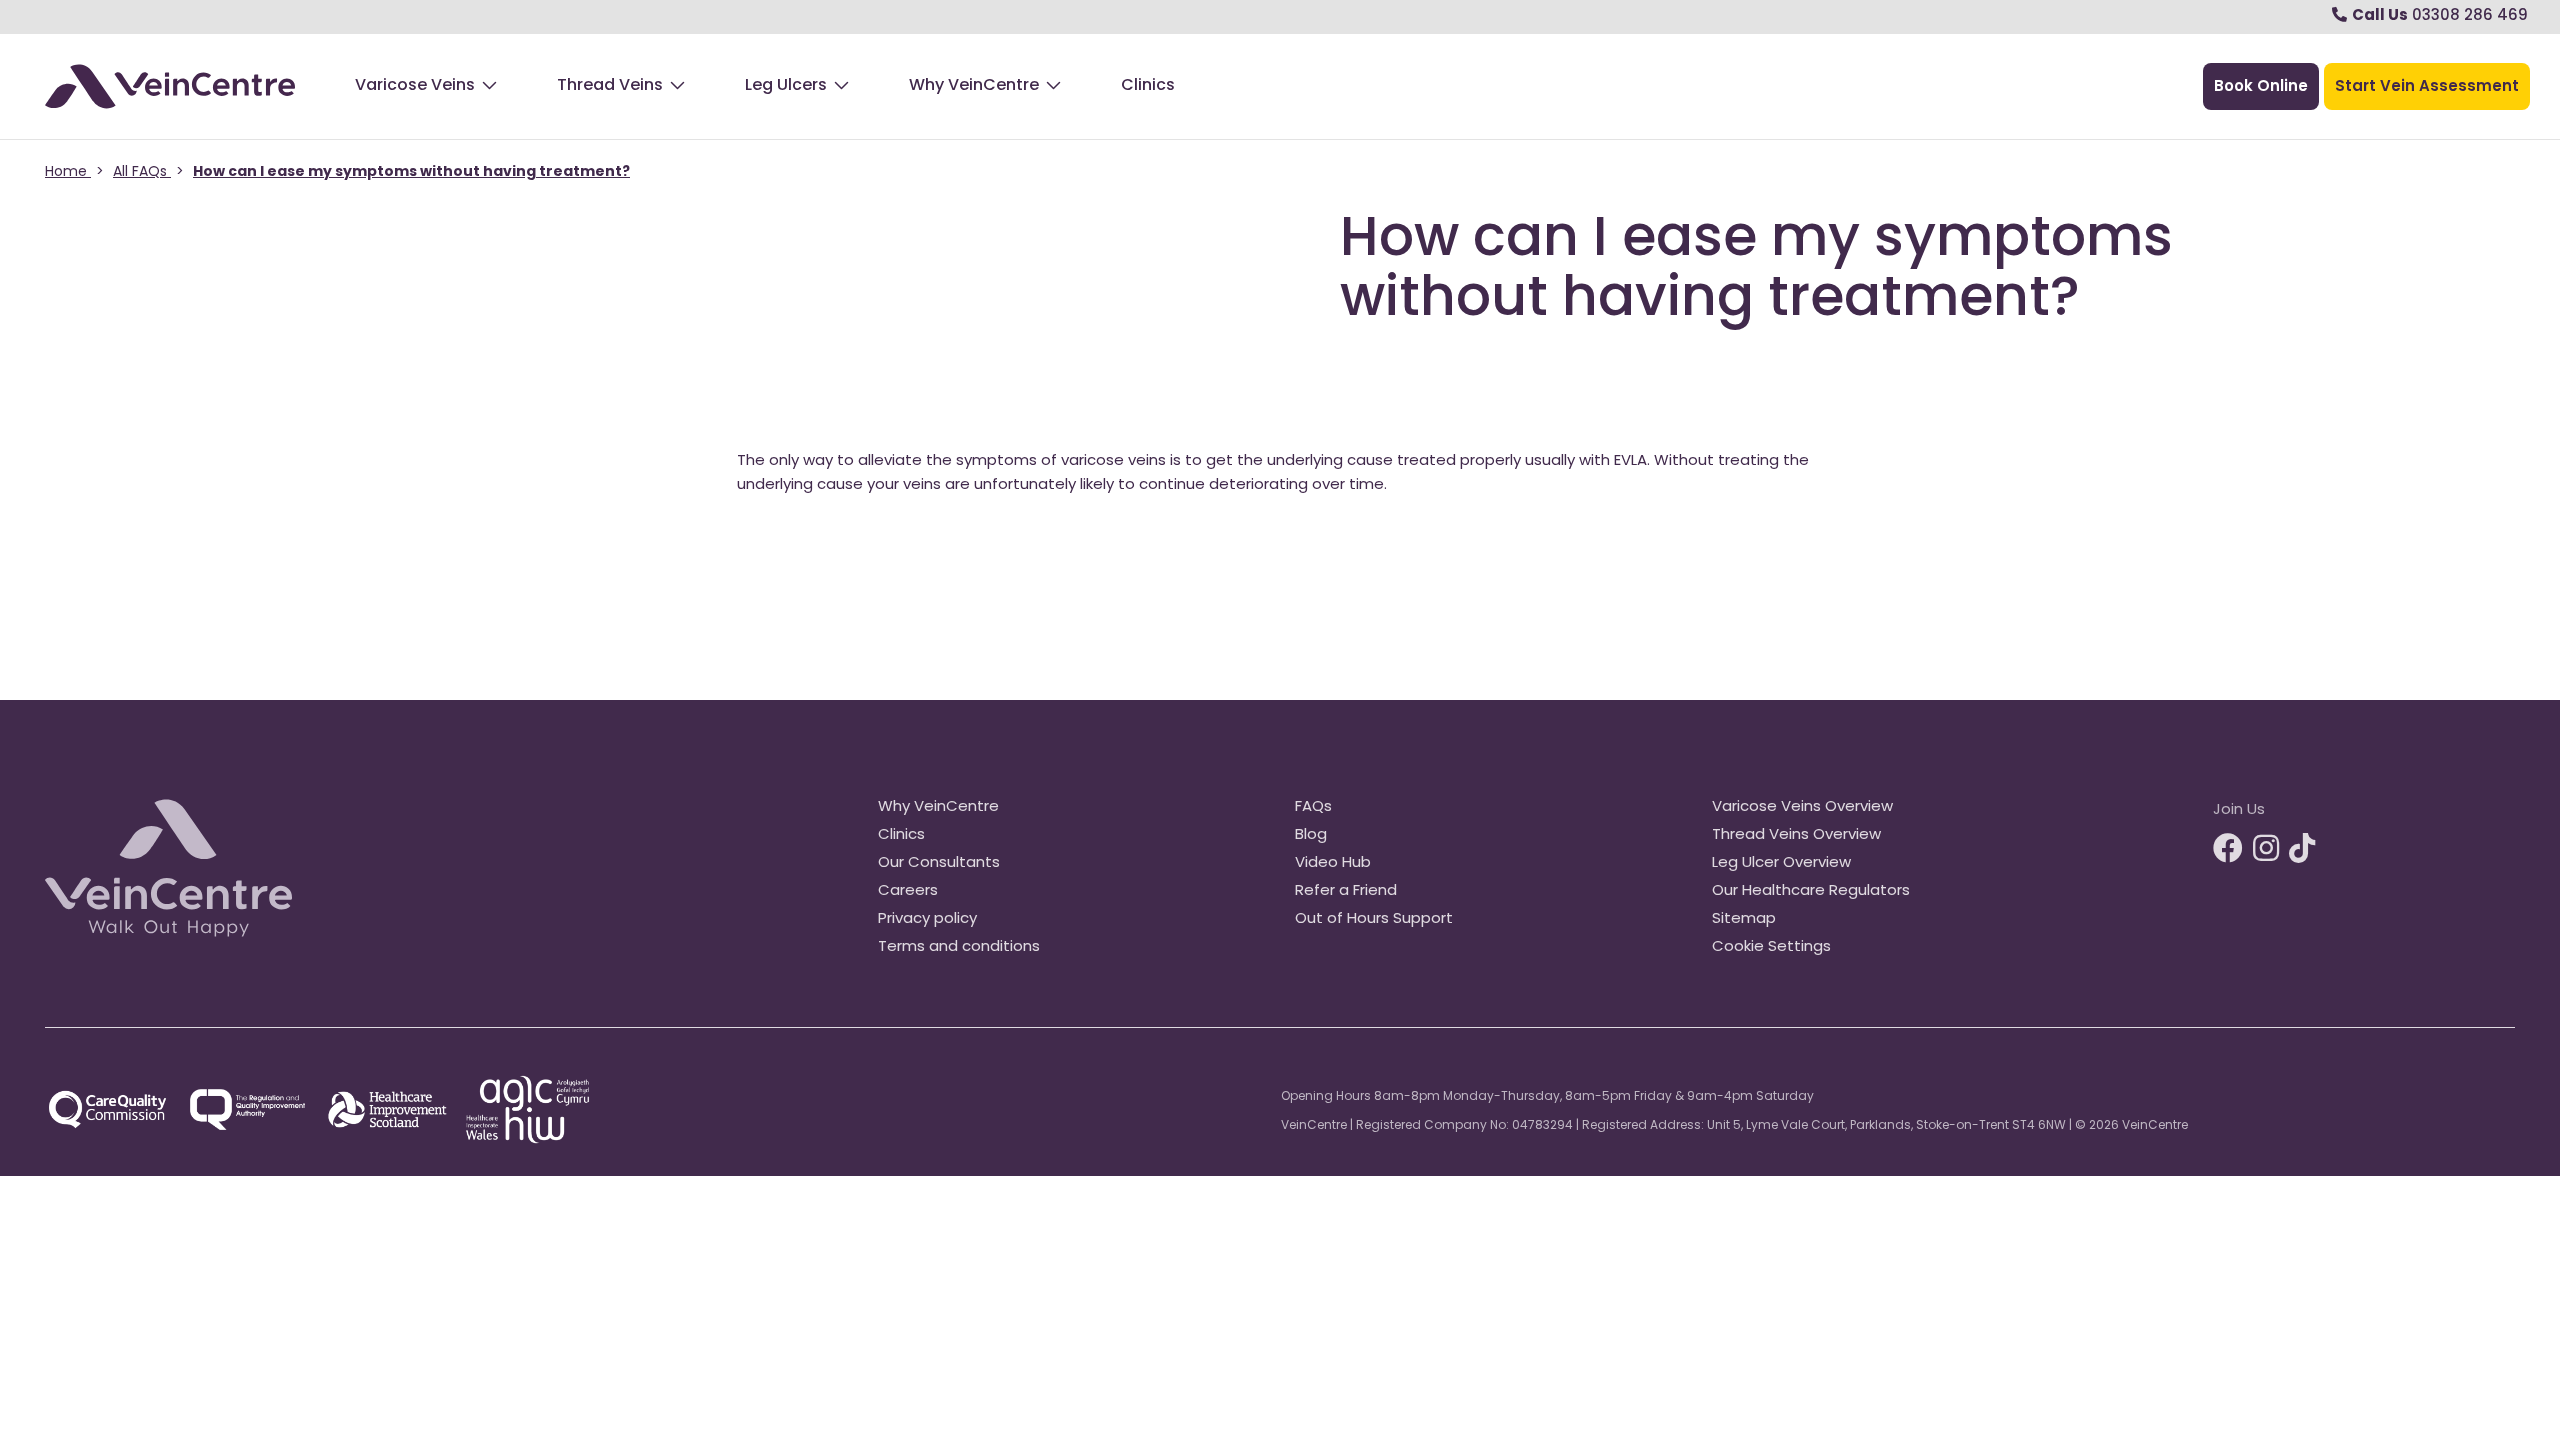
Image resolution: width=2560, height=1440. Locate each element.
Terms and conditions (959, 947)
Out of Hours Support (1374, 919)
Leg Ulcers (786, 86)
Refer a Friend (1346, 891)
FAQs (1313, 807)
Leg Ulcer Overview (1781, 863)
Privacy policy (927, 919)
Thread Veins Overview (1796, 835)
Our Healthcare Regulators (1811, 891)
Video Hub (1333, 863)
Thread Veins (610, 86)
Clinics (1148, 86)
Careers (908, 891)
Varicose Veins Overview (1802, 807)
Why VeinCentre (974, 86)
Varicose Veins (415, 86)
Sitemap (1744, 919)
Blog (1311, 835)
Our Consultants (939, 863)
